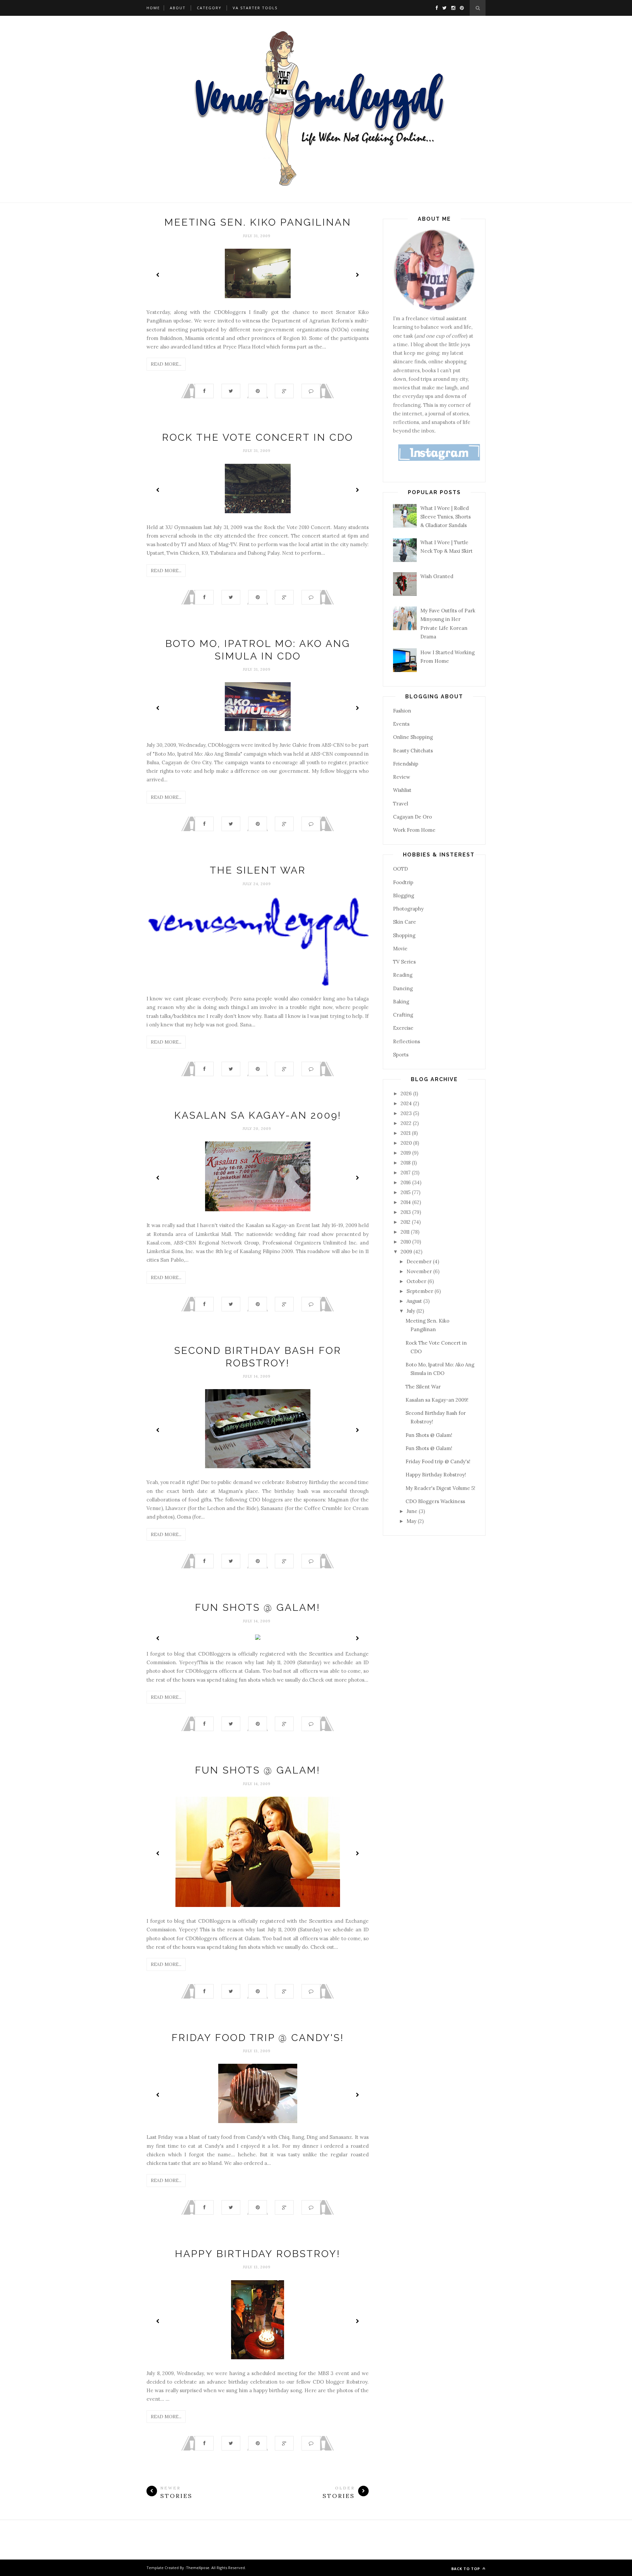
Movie (400, 949)
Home (153, 8)
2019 (406, 1153)
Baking (401, 1002)
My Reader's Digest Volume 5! (440, 1488)
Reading (403, 975)
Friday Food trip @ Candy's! (258, 2038)
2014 (406, 1202)
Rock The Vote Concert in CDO (258, 437)
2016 (406, 1182)
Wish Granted (437, 576)
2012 (406, 1222)
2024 (407, 1103)
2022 (407, 1123)
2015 (406, 1192)
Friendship (406, 764)
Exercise (403, 1028)
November (420, 1271)
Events (401, 724)
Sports (401, 1055)
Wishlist (402, 790)
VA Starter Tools (255, 8)
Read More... (166, 364)
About (178, 8)
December (420, 1261)
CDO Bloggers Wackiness (435, 1501)
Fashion (402, 711)
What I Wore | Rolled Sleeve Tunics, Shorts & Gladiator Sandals (446, 517)
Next (357, 275)
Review (402, 777)
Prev (158, 275)
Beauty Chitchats (413, 751)
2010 (406, 1242)
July (411, 1311)
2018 (406, 1163)
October (417, 1281)
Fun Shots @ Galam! (258, 1607)
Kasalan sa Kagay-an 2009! (258, 1115)
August (415, 1301)
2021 (406, 1133)
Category (209, 8)
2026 (407, 1093)
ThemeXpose (198, 2568)
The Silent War (258, 870)
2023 (407, 1113)
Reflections (407, 1041)
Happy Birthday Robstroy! (258, 2254)
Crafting (403, 1015)
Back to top (466, 2569)
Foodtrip (403, 882)
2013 (406, 1212)
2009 (407, 1252)
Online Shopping (413, 737)
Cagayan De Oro (412, 817)
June (413, 1511)
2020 (407, 1143)
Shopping (404, 935)
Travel (401, 804)
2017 (406, 1173)
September (421, 1291)
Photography (408, 909)
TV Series (404, 962)
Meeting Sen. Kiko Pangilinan (258, 222)
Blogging (404, 896)
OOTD (400, 869)
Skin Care (405, 922)
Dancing (403, 988)
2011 (406, 1232)
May (412, 1521)
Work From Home (414, 830)
